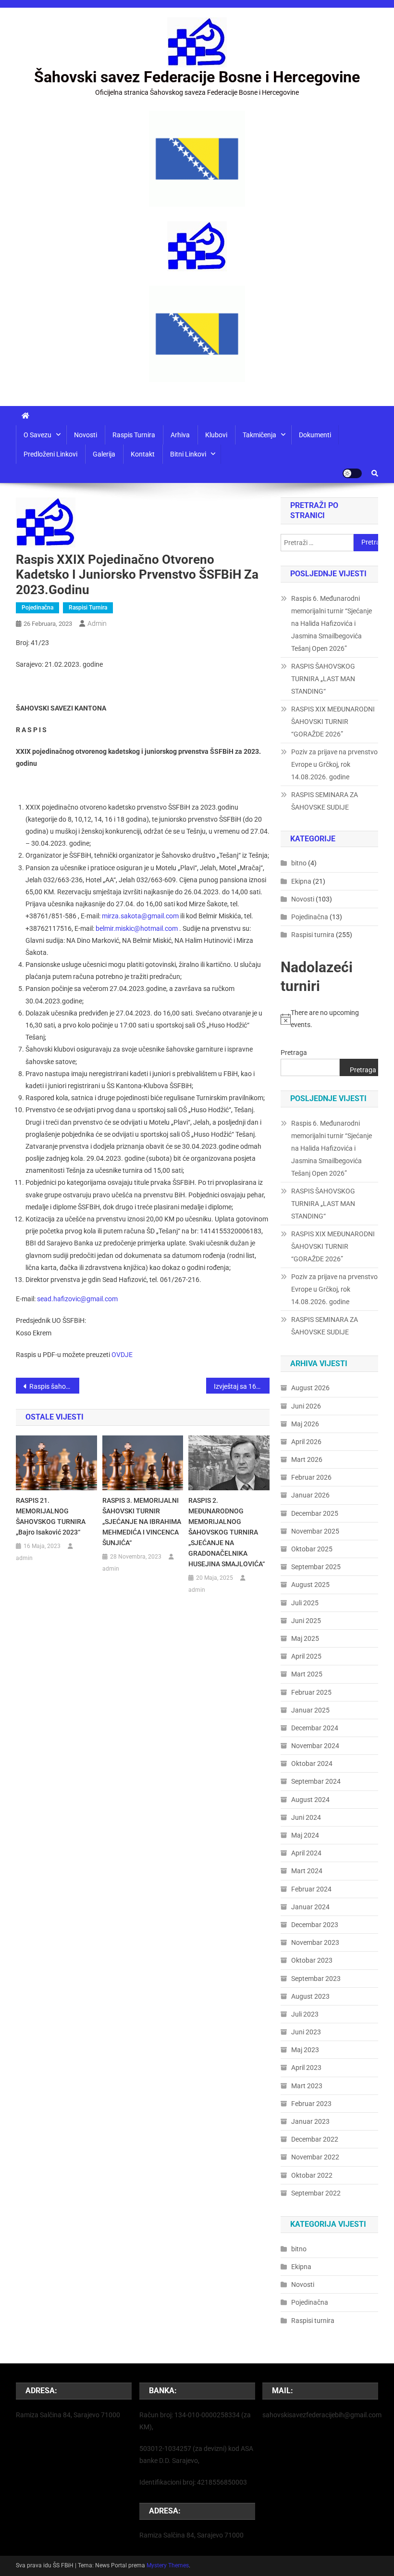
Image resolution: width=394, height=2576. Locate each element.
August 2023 (310, 1996)
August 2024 (310, 1800)
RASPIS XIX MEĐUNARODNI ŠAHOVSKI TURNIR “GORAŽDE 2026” (333, 722)
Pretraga (294, 1053)
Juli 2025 (305, 1603)
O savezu (37, 435)
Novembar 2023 (315, 1942)
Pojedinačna (37, 608)
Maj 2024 (305, 1835)
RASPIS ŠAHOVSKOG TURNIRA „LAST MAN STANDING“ (323, 679)
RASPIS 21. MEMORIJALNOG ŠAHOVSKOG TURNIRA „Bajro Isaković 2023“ (51, 1516)
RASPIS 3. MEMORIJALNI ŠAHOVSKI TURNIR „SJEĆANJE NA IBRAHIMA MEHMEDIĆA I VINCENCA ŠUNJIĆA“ (142, 1522)
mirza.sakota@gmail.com (140, 916)
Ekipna (301, 881)
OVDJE (122, 1355)
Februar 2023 (311, 2104)
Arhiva (180, 435)
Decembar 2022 (315, 2139)
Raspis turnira (134, 435)
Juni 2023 (306, 2032)
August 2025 (310, 1585)
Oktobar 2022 (312, 2175)
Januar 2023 (310, 2121)
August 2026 (310, 1388)
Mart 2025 (307, 1674)
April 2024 (306, 1853)
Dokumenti (315, 435)
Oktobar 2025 (312, 1549)
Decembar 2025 (315, 1513)
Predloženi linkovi (50, 454)
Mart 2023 (307, 2086)
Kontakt (143, 454)
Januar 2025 (310, 1710)
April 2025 (306, 1656)
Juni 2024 (306, 1817)
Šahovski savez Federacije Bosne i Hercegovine (197, 77)
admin (97, 623)
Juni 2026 (306, 1406)
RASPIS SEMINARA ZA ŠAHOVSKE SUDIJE (325, 801)
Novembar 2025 (315, 1531)
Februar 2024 (311, 1889)
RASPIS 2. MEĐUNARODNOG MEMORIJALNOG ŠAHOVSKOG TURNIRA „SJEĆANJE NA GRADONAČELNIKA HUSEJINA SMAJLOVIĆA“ (227, 1532)
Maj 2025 (305, 1638)
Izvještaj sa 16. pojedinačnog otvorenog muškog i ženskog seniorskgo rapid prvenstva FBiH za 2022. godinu (242, 1386)
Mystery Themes (168, 2565)
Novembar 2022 (315, 2157)
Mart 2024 (307, 1871)
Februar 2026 (311, 1477)
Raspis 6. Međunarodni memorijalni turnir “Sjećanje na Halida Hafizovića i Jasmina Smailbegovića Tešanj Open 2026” (332, 623)
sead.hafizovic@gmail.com (77, 1299)
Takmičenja (259, 435)
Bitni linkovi (188, 454)
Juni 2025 (306, 1621)
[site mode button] (352, 473)
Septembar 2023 (316, 1979)
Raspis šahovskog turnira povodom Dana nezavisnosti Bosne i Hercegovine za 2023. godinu (54, 1386)
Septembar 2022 (316, 2193)
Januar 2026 (310, 1495)
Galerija (104, 454)
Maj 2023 (305, 2050)
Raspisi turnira (88, 608)
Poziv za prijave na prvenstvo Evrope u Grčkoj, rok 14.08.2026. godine (334, 764)
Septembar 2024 (316, 1781)
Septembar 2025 (316, 1567)
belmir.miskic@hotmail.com (137, 928)
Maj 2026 (305, 1424)
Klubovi (216, 435)
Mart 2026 (307, 1459)
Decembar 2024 (315, 1728)
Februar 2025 (311, 1692)
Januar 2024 (310, 1907)
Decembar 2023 (315, 1925)
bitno (299, 863)
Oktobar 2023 (312, 1960)
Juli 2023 (305, 2014)
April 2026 (306, 1442)
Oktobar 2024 (312, 1764)
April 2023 (306, 2068)
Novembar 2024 (315, 1746)
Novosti (86, 435)
